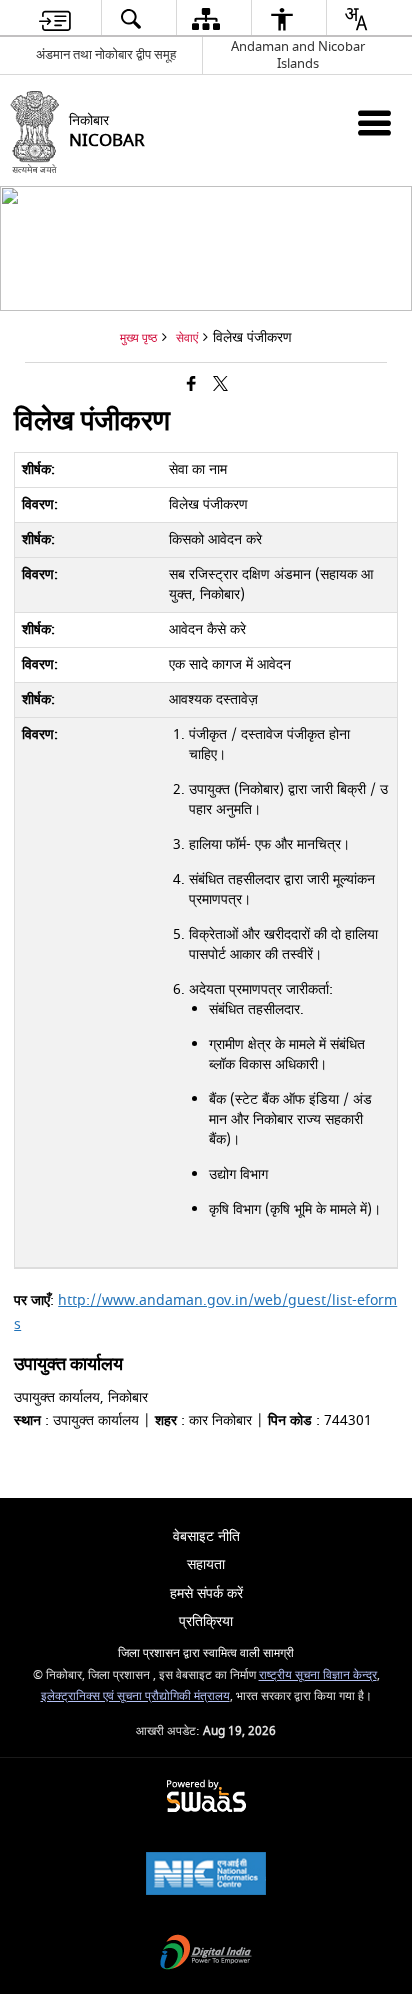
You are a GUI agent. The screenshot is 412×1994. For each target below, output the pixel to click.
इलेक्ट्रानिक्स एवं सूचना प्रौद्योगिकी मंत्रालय (135, 1696)
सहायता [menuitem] (206, 1564)
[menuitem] (55, 18)
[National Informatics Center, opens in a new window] (206, 1875)
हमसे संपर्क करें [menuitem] (206, 1593)
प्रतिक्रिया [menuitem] (206, 1621)
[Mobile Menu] (374, 122)
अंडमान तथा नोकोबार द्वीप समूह (106, 54)
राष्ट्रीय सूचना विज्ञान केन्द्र (318, 1675)
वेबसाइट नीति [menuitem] (206, 1536)
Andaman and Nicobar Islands (298, 55)
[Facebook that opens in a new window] (191, 385)
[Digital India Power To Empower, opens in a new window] (206, 1954)
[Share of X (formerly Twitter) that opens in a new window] (220, 385)
